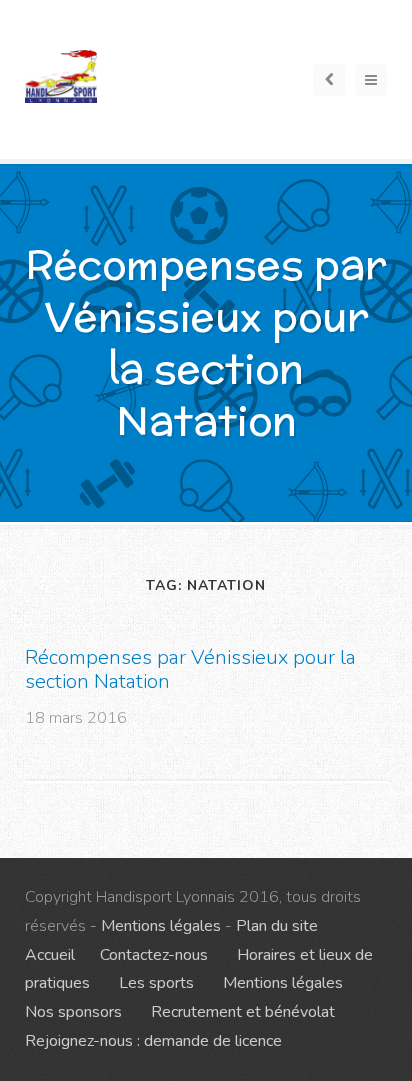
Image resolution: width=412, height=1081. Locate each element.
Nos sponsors (73, 1012)
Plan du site (277, 926)
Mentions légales (161, 926)
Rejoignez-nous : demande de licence (153, 1041)
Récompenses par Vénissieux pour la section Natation (190, 669)
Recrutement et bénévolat (243, 1012)
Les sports (156, 983)
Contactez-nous (154, 955)
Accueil (50, 955)
